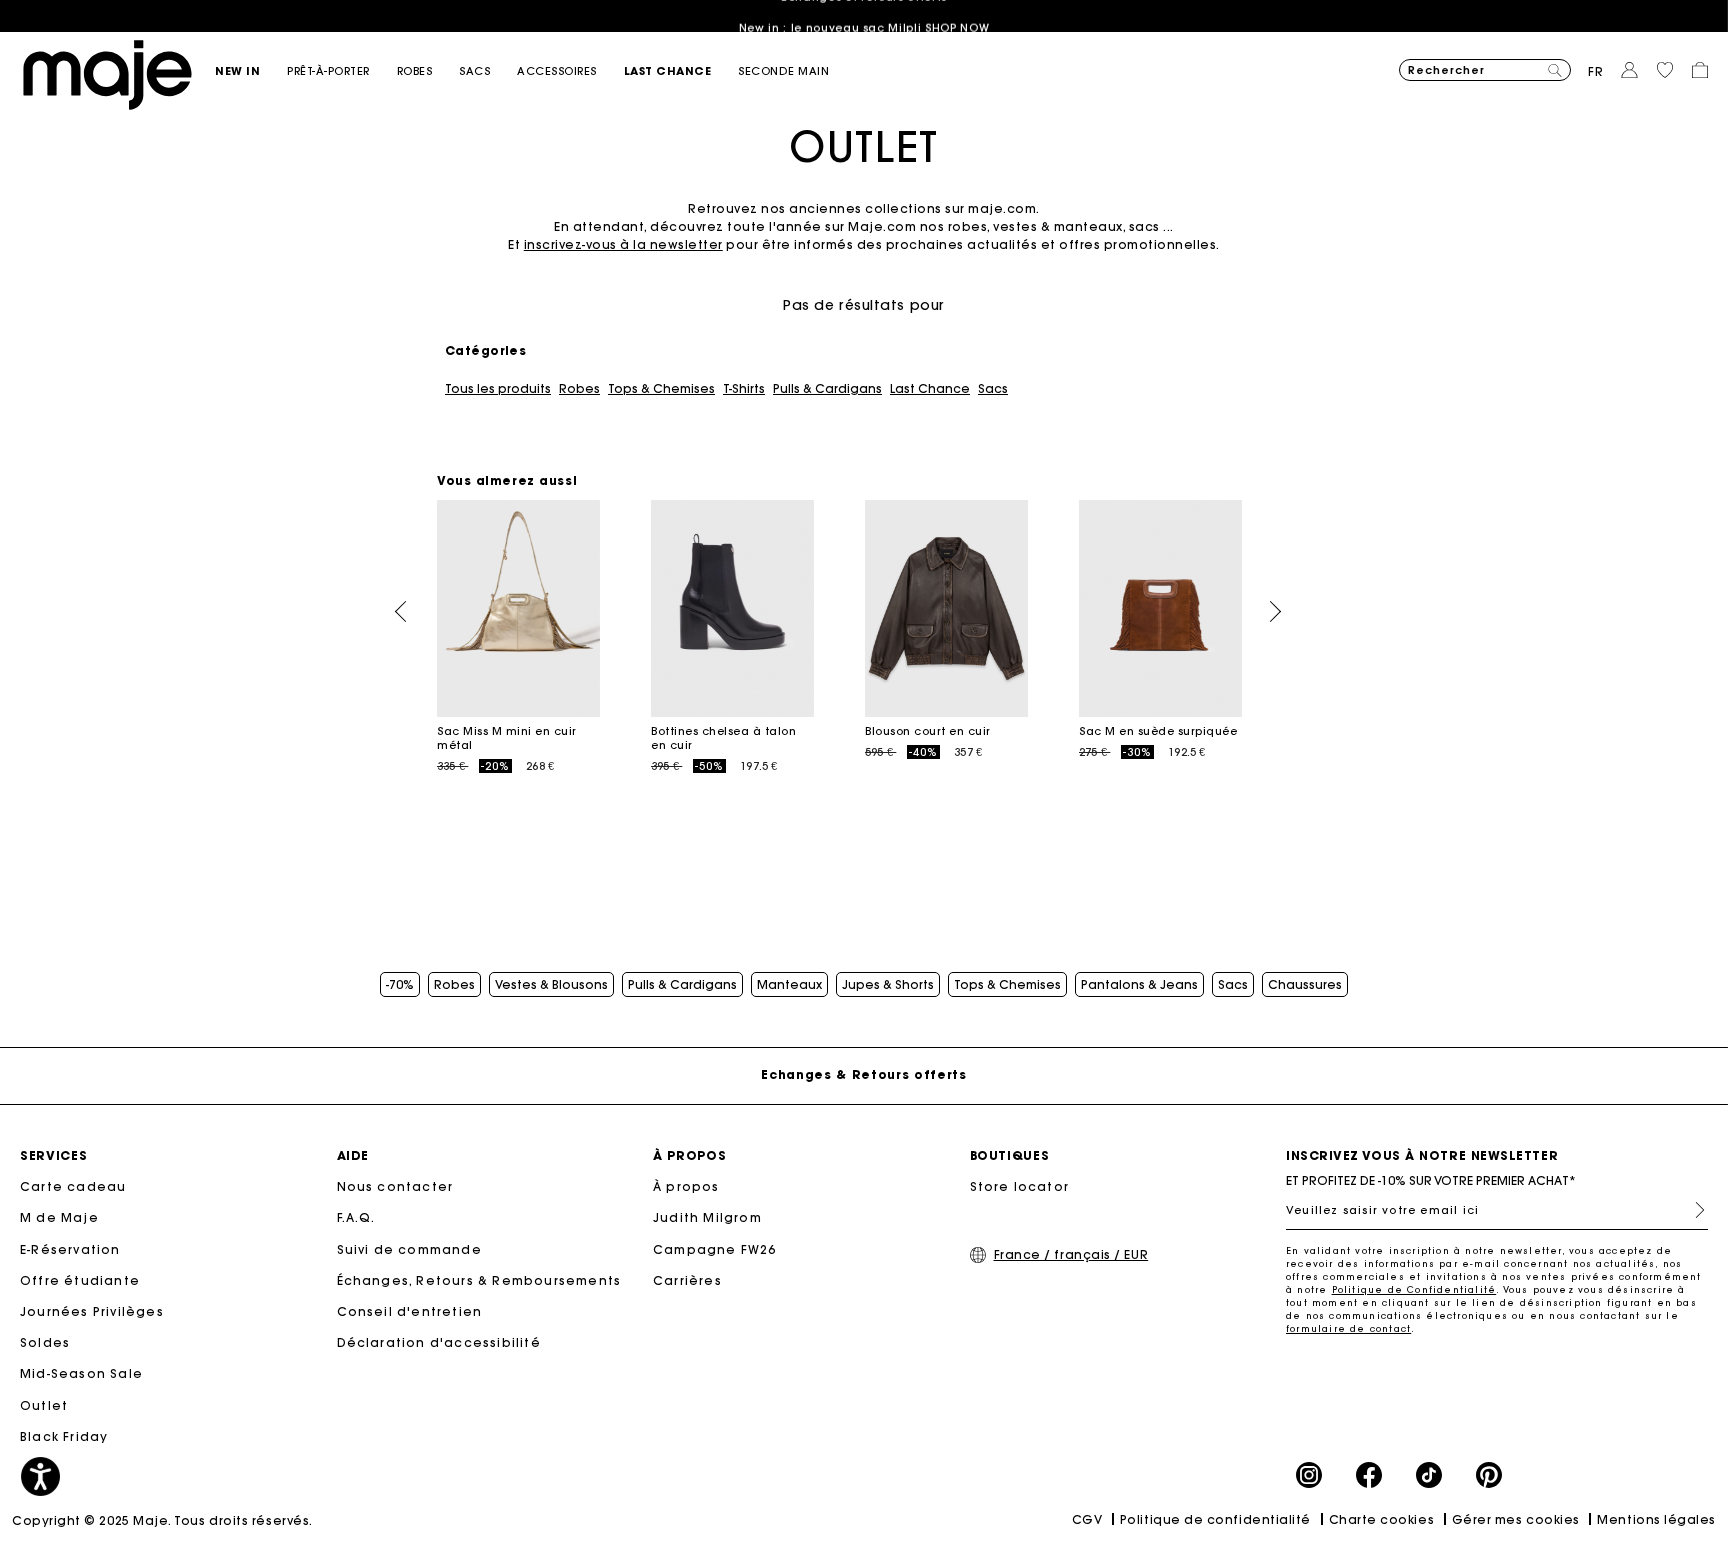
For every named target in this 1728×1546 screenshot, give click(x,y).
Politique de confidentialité (1215, 1519)
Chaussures (1305, 985)
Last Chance (930, 389)
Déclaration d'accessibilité (439, 1342)
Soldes (45, 1342)
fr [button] (1596, 71)
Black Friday (64, 1436)
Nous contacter (395, 1186)
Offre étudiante (80, 1280)
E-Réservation (70, 1249)
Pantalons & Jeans (1139, 985)
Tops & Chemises (661, 389)
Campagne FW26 (715, 1249)
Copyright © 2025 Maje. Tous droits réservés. (162, 1520)
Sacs (993, 389)
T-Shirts (744, 389)
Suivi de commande (409, 1249)
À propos (686, 1186)
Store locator (1020, 1186)
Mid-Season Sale (81, 1373)
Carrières (687, 1280)
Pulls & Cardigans (827, 389)
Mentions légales (1656, 1519)
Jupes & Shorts (888, 985)
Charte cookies (1382, 1519)
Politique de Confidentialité (1414, 1289)
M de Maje (59, 1217)
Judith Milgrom (707, 1217)
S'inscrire (1692, 1210)
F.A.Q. (356, 1217)
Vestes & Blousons (551, 985)
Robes (579, 389)
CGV (1087, 1519)
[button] (251, 71)
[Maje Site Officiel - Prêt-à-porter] (107, 73)
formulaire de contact (1348, 1328)
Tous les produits (498, 389)
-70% (400, 985)
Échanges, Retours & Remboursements (479, 1280)
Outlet (44, 1405)
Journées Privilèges (92, 1311)
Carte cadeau (73, 1186)
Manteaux (789, 985)
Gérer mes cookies (1516, 1519)
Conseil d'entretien (410, 1311)
